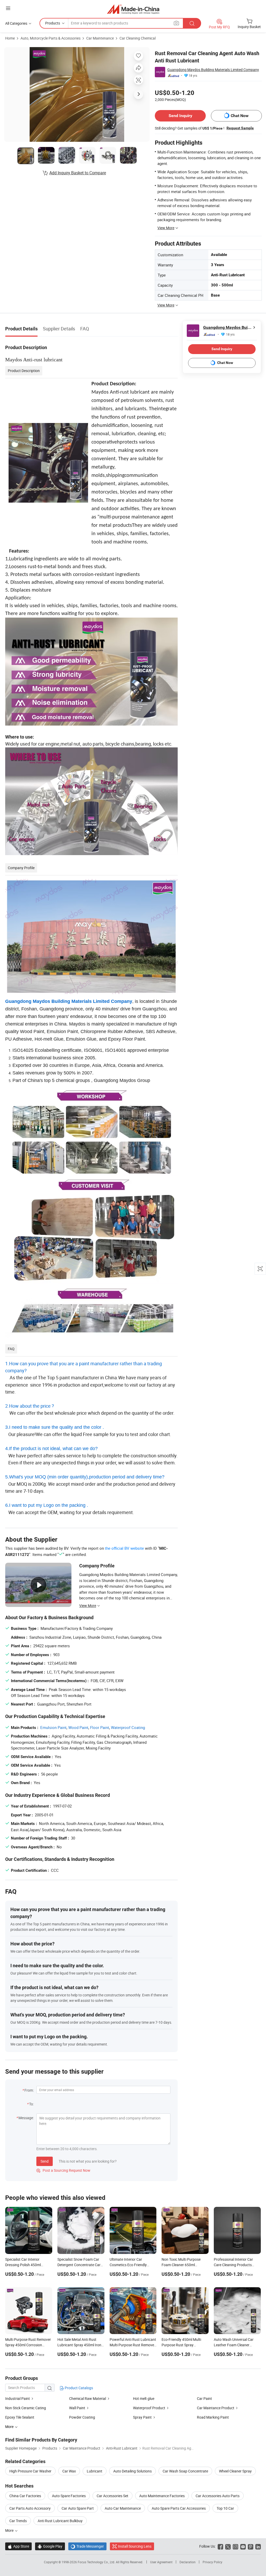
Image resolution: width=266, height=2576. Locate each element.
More (10, 2530)
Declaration (188, 2562)
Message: (26, 2118)
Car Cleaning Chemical (138, 38)
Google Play (50, 2546)
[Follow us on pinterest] (251, 2546)
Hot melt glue (144, 2398)
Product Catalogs (78, 2388)
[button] (8, 8)
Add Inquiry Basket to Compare (78, 173)
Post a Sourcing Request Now (63, 2170)
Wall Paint (77, 2408)
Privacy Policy (212, 2562)
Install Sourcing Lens (135, 2546)
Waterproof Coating (128, 1727)
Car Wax (69, 2471)
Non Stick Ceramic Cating (26, 2408)
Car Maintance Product (216, 2408)
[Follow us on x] (228, 2546)
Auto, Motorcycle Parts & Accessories (51, 38)
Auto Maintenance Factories (162, 2496)
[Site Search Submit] (192, 23)
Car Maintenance (100, 38)
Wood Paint (78, 1727)
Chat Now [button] (240, 116)
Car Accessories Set (112, 2496)
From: (29, 2090)
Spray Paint (142, 2417)
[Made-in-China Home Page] (133, 9)
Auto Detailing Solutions (132, 2471)
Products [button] (53, 23)
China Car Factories (25, 2496)
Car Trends (18, 2521)
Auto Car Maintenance (123, 2508)
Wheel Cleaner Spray (235, 2471)
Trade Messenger (87, 2546)
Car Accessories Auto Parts (218, 2496)
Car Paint (204, 2398)
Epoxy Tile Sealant (20, 2417)
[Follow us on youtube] (243, 2546)
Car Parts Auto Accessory (30, 2508)
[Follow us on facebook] (220, 2546)
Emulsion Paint (53, 1727)
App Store (18, 2546)
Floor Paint (100, 1727)
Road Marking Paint (213, 2417)
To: (31, 2104)
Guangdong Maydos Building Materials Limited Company (213, 70)
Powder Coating (82, 2417)
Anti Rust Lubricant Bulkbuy (60, 2521)
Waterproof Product (149, 2408)
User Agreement (161, 2562)
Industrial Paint (18, 2398)
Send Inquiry (180, 116)
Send (45, 2161)
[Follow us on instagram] (235, 2546)
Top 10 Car (225, 2508)
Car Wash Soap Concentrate (185, 2471)
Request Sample (240, 128)
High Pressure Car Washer (30, 2471)
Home (10, 38)
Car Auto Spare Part (78, 2508)
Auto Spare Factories (69, 2496)
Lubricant (95, 2471)
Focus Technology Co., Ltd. (97, 2562)
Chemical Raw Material (88, 2398)
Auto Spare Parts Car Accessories (179, 2508)
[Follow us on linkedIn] (258, 2546)
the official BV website (124, 1548)
